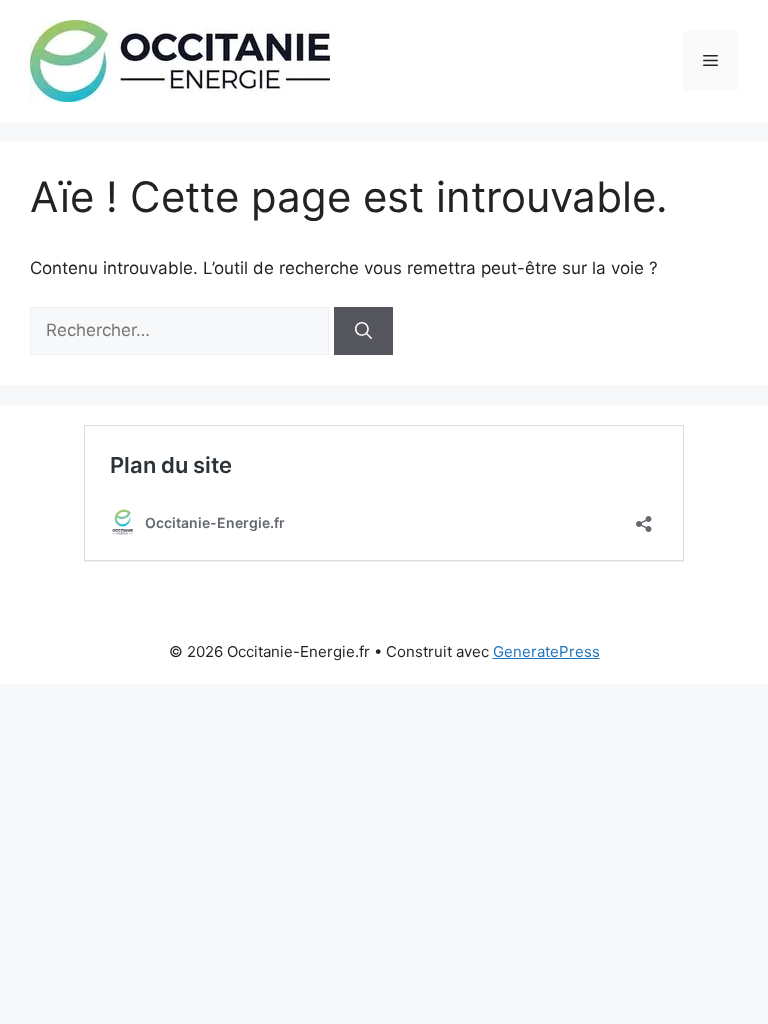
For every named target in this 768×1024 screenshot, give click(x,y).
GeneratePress (546, 651)
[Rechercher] (363, 331)
